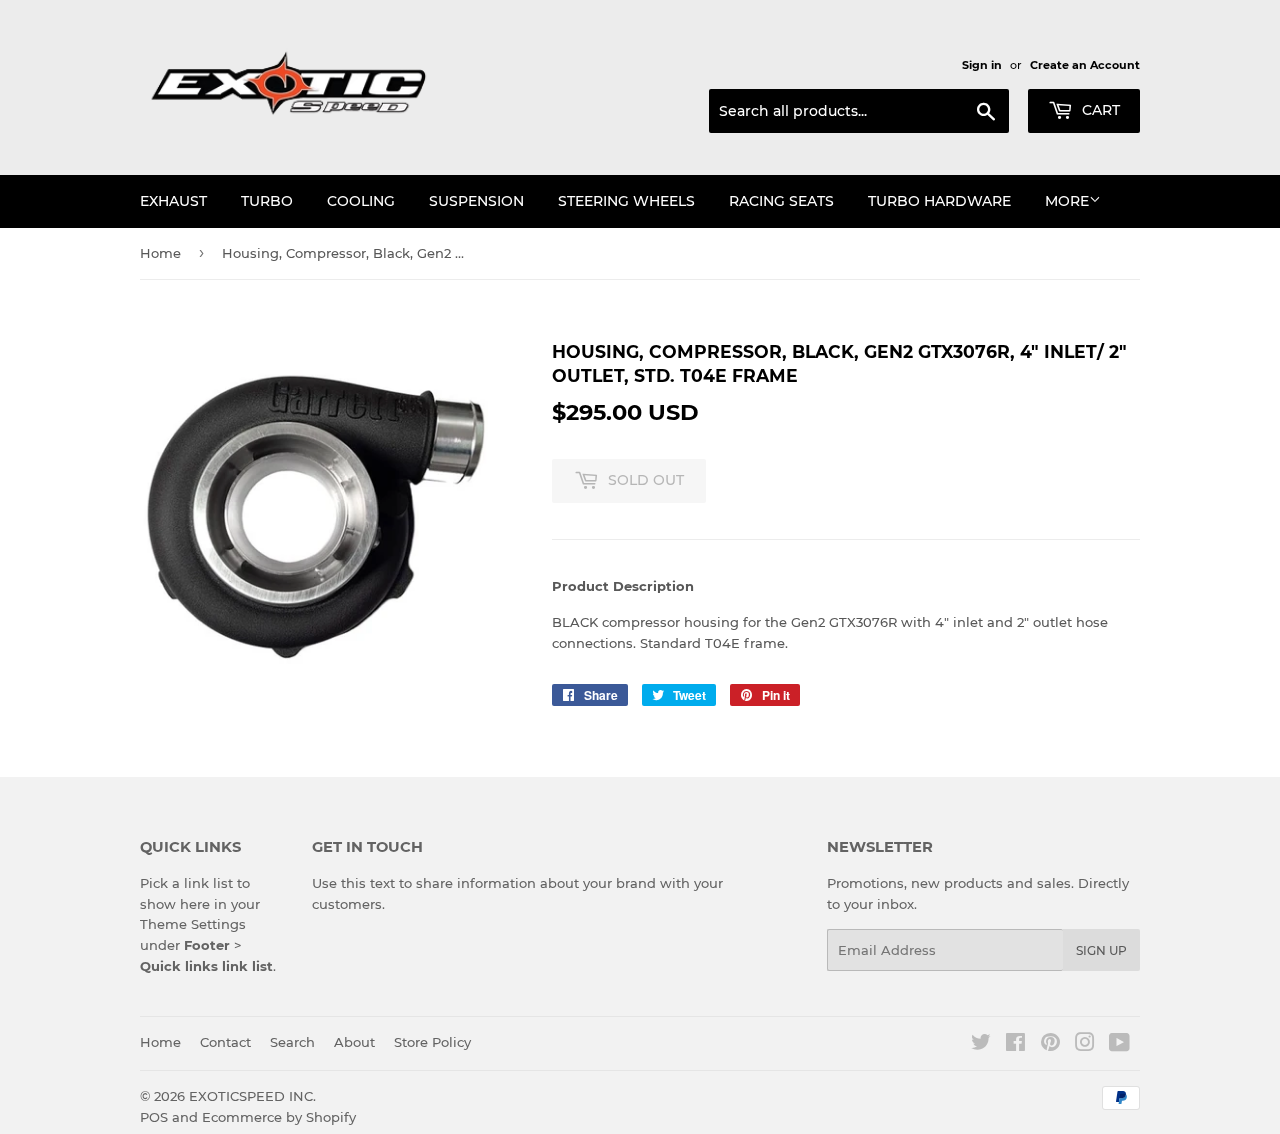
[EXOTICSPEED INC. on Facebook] (1015, 1045)
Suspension (476, 201)
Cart (1099, 110)
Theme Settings (193, 924)
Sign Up (1101, 950)
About (354, 1042)
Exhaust (173, 201)
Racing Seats (781, 201)
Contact (225, 1042)
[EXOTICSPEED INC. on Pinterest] (1050, 1045)
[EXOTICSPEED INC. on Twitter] (981, 1045)
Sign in (982, 65)
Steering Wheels (626, 201)
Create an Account (1085, 65)
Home (160, 253)
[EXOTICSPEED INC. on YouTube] (1119, 1045)
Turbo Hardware (939, 201)
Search (292, 1042)
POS (154, 1117)
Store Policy (432, 1042)
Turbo (267, 201)
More (1067, 201)
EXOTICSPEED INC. (252, 1096)
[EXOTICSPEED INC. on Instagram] (1085, 1045)
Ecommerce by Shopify (279, 1117)
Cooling (361, 201)
